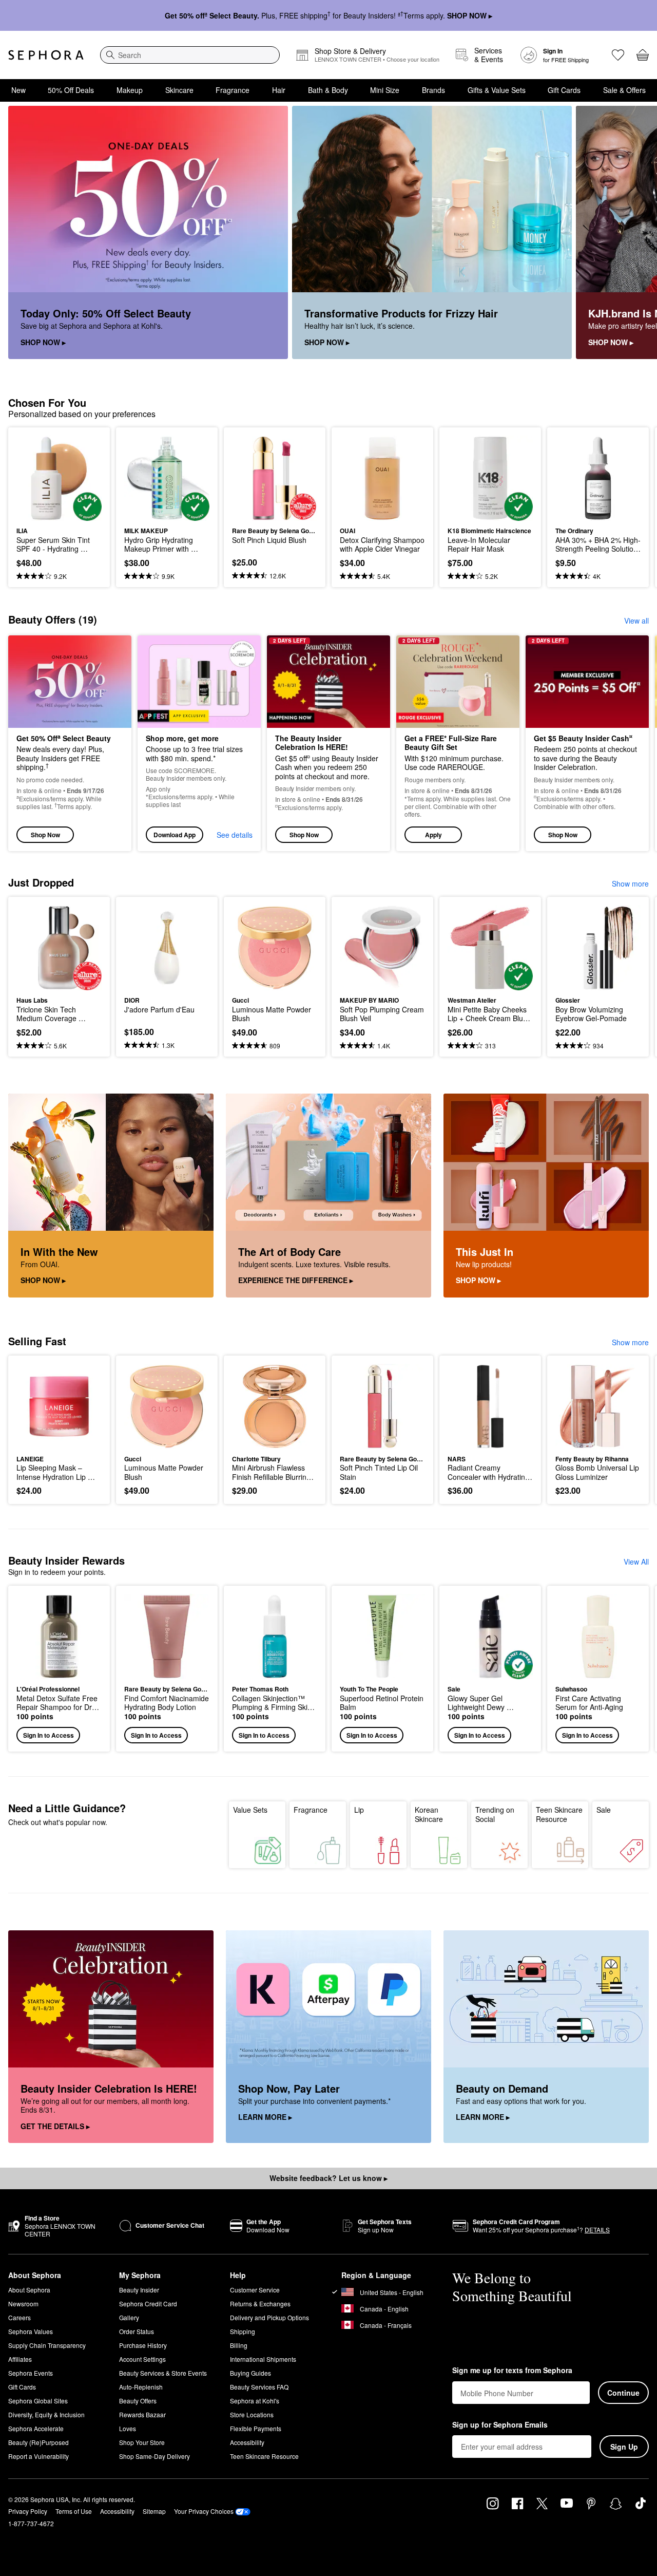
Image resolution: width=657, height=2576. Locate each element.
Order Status (137, 2331)
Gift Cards (564, 90)
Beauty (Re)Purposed (38, 2442)
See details (235, 835)
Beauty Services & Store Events (163, 2373)
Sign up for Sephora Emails (500, 2425)
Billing (239, 2345)
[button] (458, 744)
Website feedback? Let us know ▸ (328, 2178)
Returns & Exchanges (260, 2304)
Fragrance (233, 90)
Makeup (130, 90)
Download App (175, 835)
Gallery (129, 2317)
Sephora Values (31, 2331)
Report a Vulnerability (38, 2456)
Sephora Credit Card (148, 2304)
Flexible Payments (256, 2428)
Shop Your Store (142, 2442)
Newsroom (23, 2304)
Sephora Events (31, 2373)
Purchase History (143, 2345)
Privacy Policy (28, 2511)
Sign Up (624, 2447)
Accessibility (247, 2442)
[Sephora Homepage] (46, 55)
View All (636, 1562)
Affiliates (20, 2359)
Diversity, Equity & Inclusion (46, 2414)
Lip (359, 1810)
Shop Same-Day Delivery (154, 2456)
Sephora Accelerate (36, 2428)
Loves (128, 2428)
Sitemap (154, 2511)
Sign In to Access (49, 1735)
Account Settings (142, 2359)
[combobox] (190, 55)
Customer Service (255, 2290)
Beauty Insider (139, 2290)
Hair (279, 90)
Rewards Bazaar (142, 2414)
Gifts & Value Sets (497, 90)
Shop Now (45, 835)
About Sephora (29, 2290)
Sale (604, 1810)
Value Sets (250, 1810)
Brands (433, 90)
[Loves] (618, 55)
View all (636, 621)
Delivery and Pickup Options (269, 2317)
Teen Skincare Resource (559, 1814)
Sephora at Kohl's (255, 2401)
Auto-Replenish (141, 2387)
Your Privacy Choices (204, 2511)
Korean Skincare (429, 1814)
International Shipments (263, 2359)
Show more (630, 883)
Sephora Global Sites (38, 2401)
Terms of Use (74, 2511)
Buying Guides (250, 2373)
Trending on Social (495, 1814)
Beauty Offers (138, 2401)
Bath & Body (328, 90)
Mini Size (385, 90)
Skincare (179, 90)
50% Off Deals (71, 90)
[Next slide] (636, 233)
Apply (433, 835)
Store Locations (252, 2414)
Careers (20, 2317)
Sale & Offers (624, 90)
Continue (623, 2393)
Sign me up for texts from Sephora (512, 2371)
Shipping (243, 2331)
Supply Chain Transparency (47, 2345)
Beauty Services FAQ (259, 2387)
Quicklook (59, 514)
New (18, 90)
